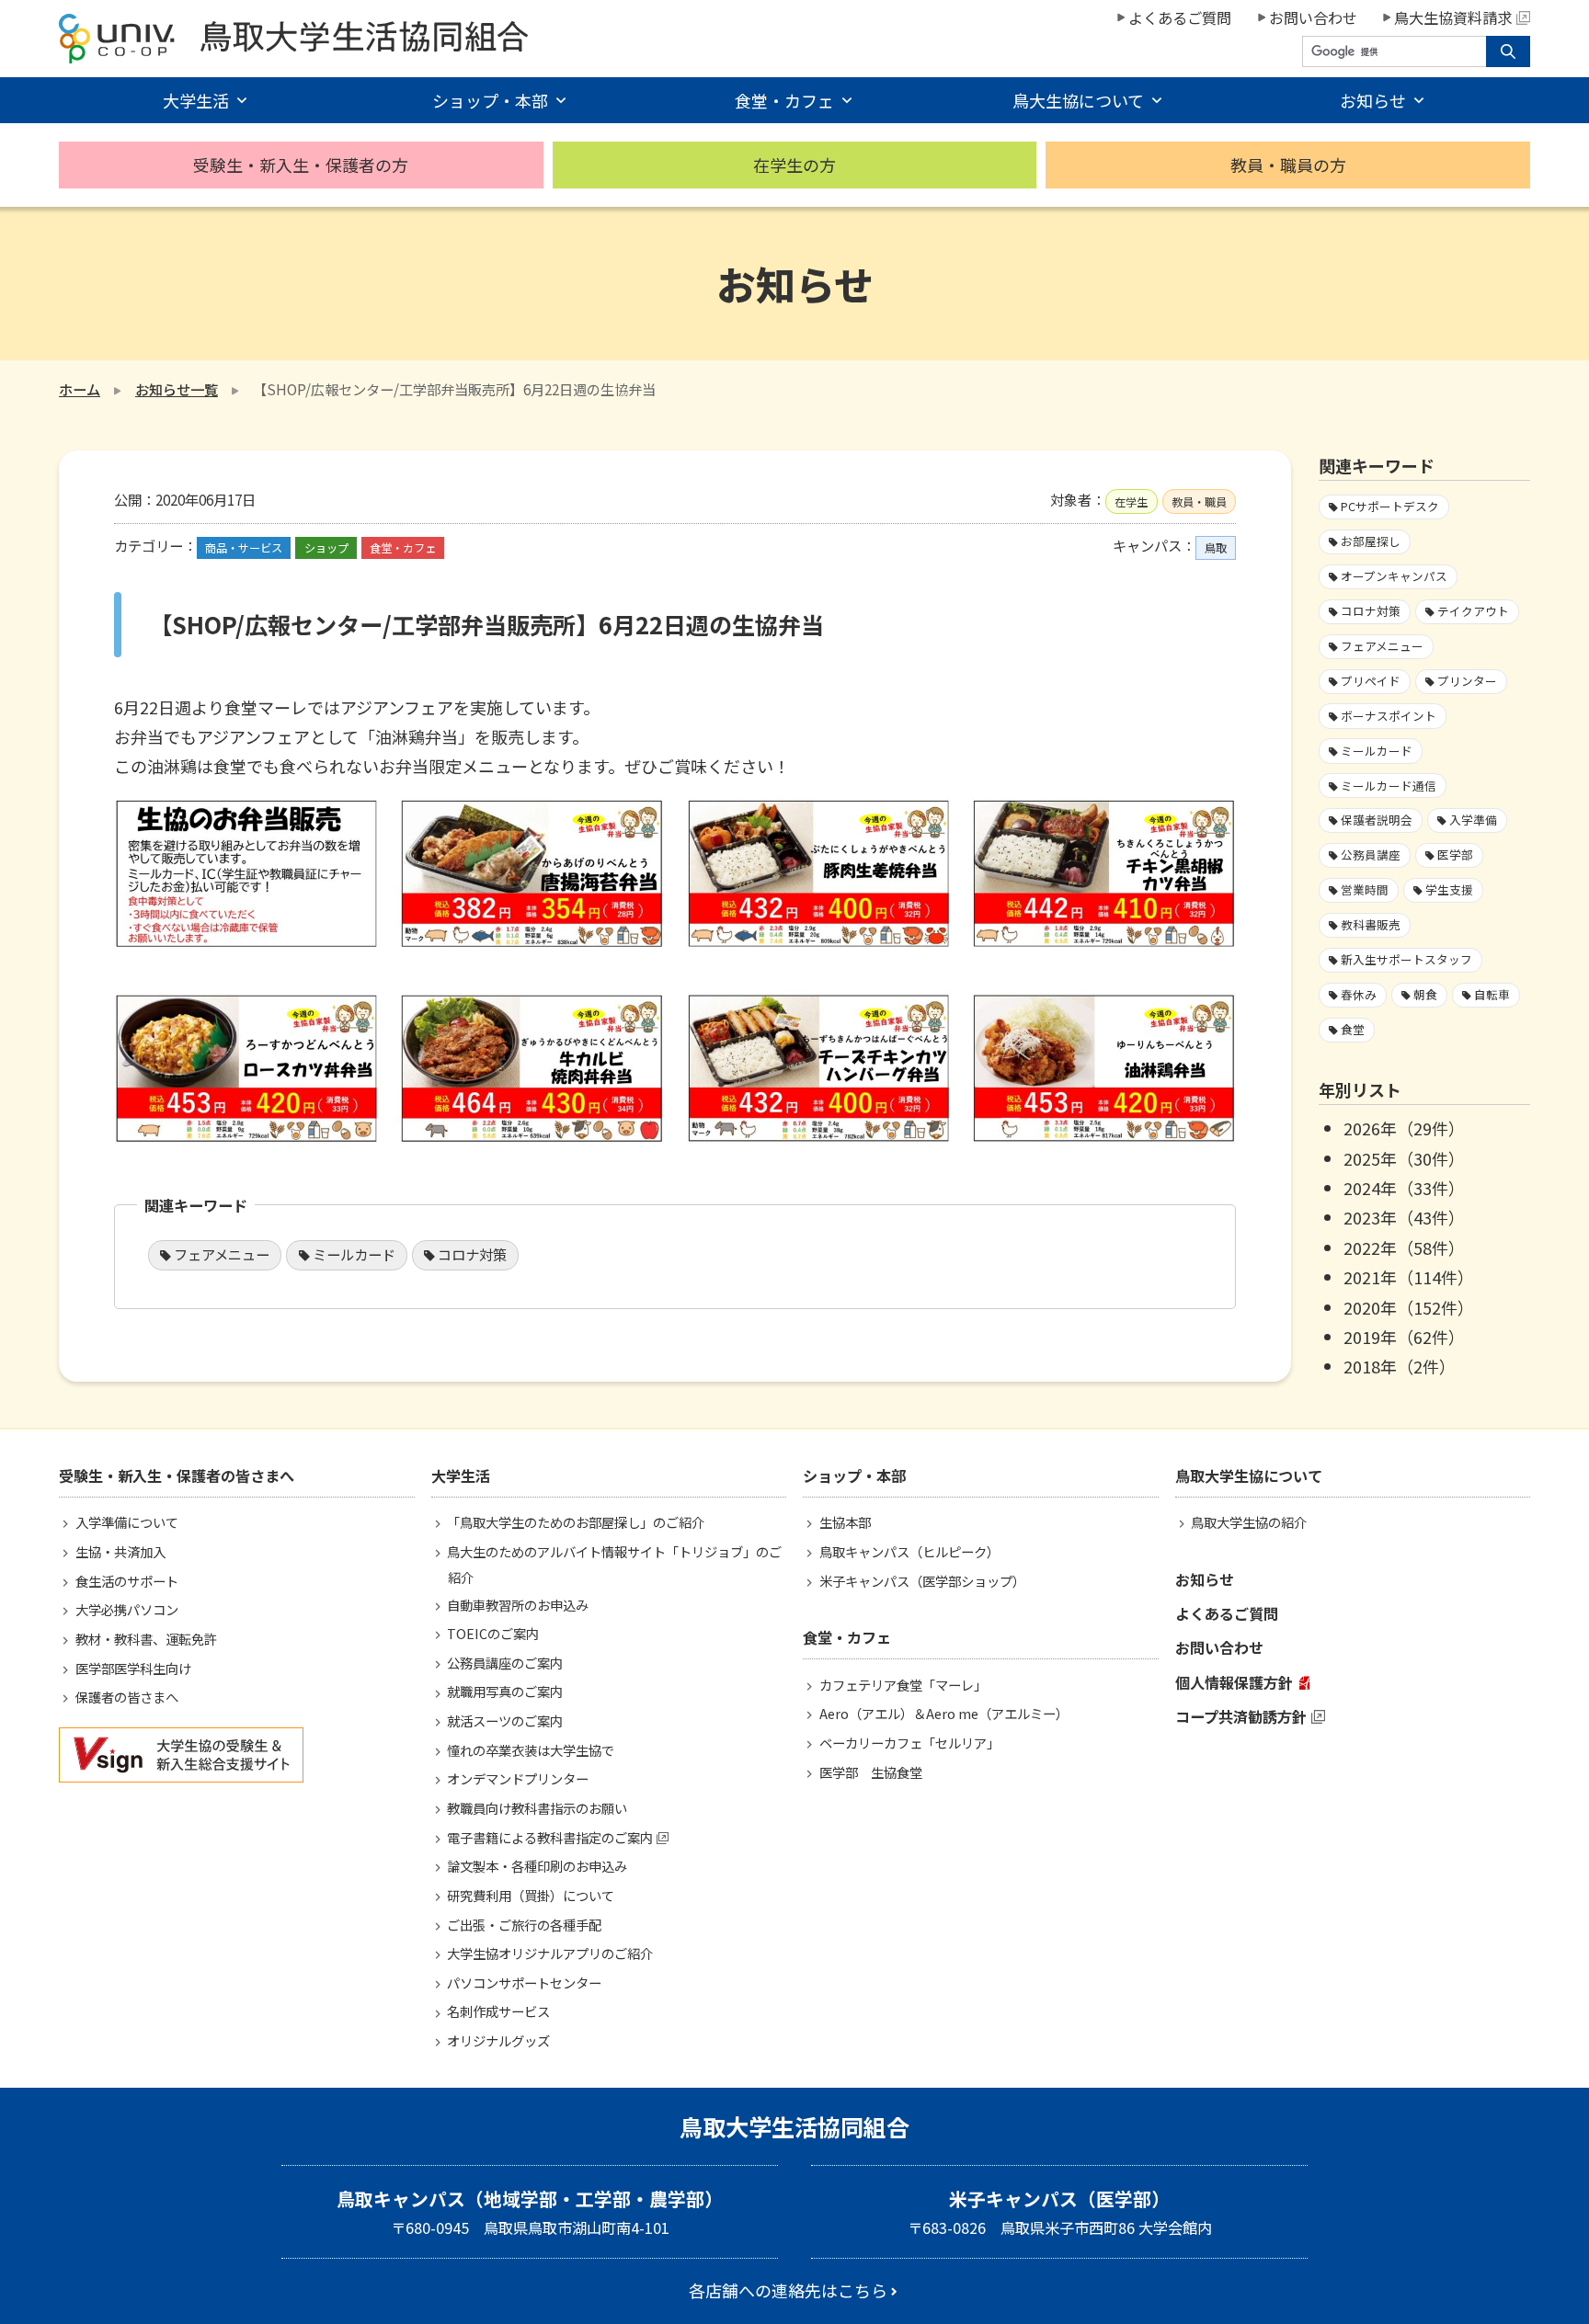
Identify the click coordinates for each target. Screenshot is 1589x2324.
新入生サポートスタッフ (1406, 959)
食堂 (1353, 1029)
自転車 (1492, 994)
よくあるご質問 (1180, 17)
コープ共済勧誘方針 (1241, 1716)
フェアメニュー (222, 1254)
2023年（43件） (1404, 1217)
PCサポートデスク (1390, 506)
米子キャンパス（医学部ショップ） (922, 1581)
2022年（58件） (1404, 1247)
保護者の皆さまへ (127, 1697)
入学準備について (127, 1522)
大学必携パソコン (127, 1609)
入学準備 (1473, 820)
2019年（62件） (1404, 1337)
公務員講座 (1371, 854)
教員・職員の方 (1288, 165)
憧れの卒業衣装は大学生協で (531, 1750)
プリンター (1467, 681)
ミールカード (354, 1254)
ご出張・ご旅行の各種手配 (524, 1925)
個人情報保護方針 (1234, 1682)
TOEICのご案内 (493, 1633)
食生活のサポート (127, 1581)
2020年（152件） (1409, 1307)
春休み (1359, 994)
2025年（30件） (1404, 1158)
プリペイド (1371, 681)
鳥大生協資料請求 (1453, 17)
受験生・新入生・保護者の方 (301, 165)
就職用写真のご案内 (505, 1691)
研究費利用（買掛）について (531, 1895)
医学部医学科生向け (133, 1668)
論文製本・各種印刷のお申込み (537, 1866)
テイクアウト (1473, 611)
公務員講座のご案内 (505, 1663)
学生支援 (1449, 889)
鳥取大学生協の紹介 (1249, 1522)
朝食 (1425, 994)
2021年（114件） (1409, 1277)
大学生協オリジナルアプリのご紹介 (550, 1953)
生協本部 (845, 1522)
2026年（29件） (1404, 1128)
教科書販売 (1371, 924)
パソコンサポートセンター (524, 1982)
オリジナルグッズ (498, 2040)
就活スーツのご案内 (505, 1720)
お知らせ (1205, 1579)
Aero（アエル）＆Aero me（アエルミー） (944, 1713)
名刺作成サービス (498, 2011)
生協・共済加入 (120, 1551)
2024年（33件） (1404, 1188)
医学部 (1455, 854)
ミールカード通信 (1389, 786)
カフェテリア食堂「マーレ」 (903, 1685)
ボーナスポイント (1389, 716)
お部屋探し (1371, 541)
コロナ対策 (472, 1254)
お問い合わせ (1313, 17)
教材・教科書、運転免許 (146, 1639)
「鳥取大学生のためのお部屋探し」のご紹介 (576, 1522)
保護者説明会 (1377, 820)
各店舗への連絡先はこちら (788, 2290)
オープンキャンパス (1394, 576)
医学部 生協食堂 (871, 1772)
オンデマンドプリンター (518, 1778)
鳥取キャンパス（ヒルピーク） (909, 1551)
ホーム (80, 389)
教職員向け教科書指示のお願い (537, 1808)
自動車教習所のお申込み (518, 1605)
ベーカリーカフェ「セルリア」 (909, 1743)
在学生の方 (794, 165)
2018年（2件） (1400, 1366)
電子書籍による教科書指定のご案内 (550, 1837)
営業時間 (1365, 889)
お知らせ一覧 (177, 389)
